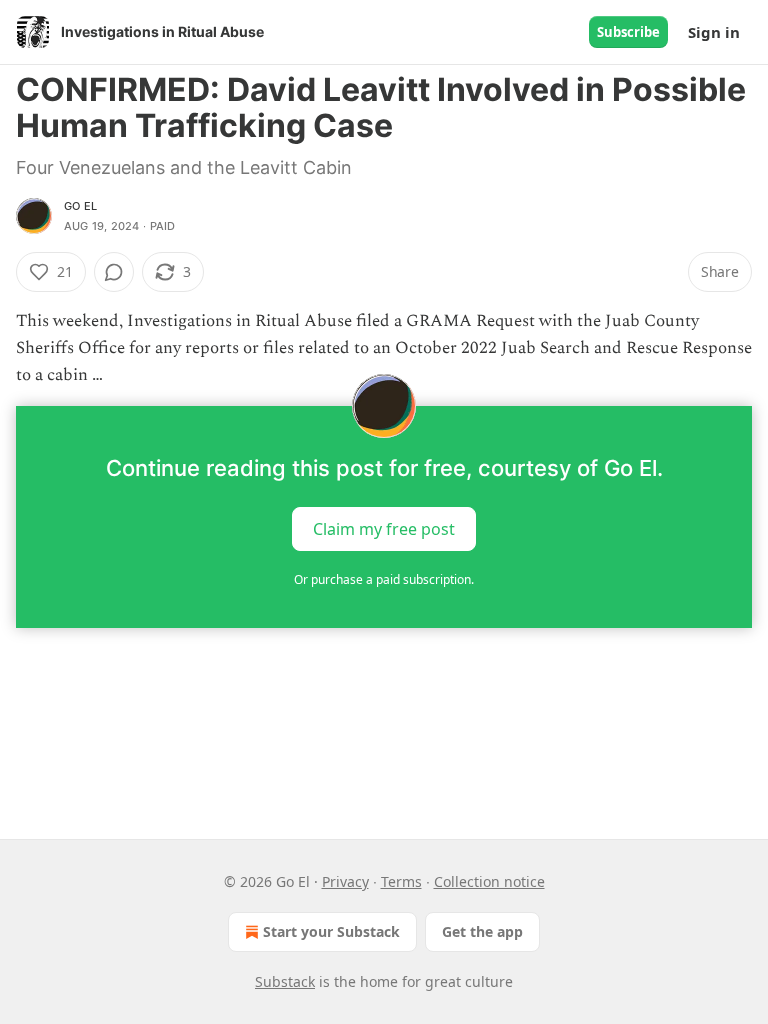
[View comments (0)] (114, 272)
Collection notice (489, 881)
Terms (401, 881)
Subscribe (628, 32)
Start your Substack (331, 931)
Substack (285, 981)
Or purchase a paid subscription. (384, 579)
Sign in (714, 32)
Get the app (482, 931)
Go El (80, 206)
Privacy (345, 881)
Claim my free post (384, 528)
